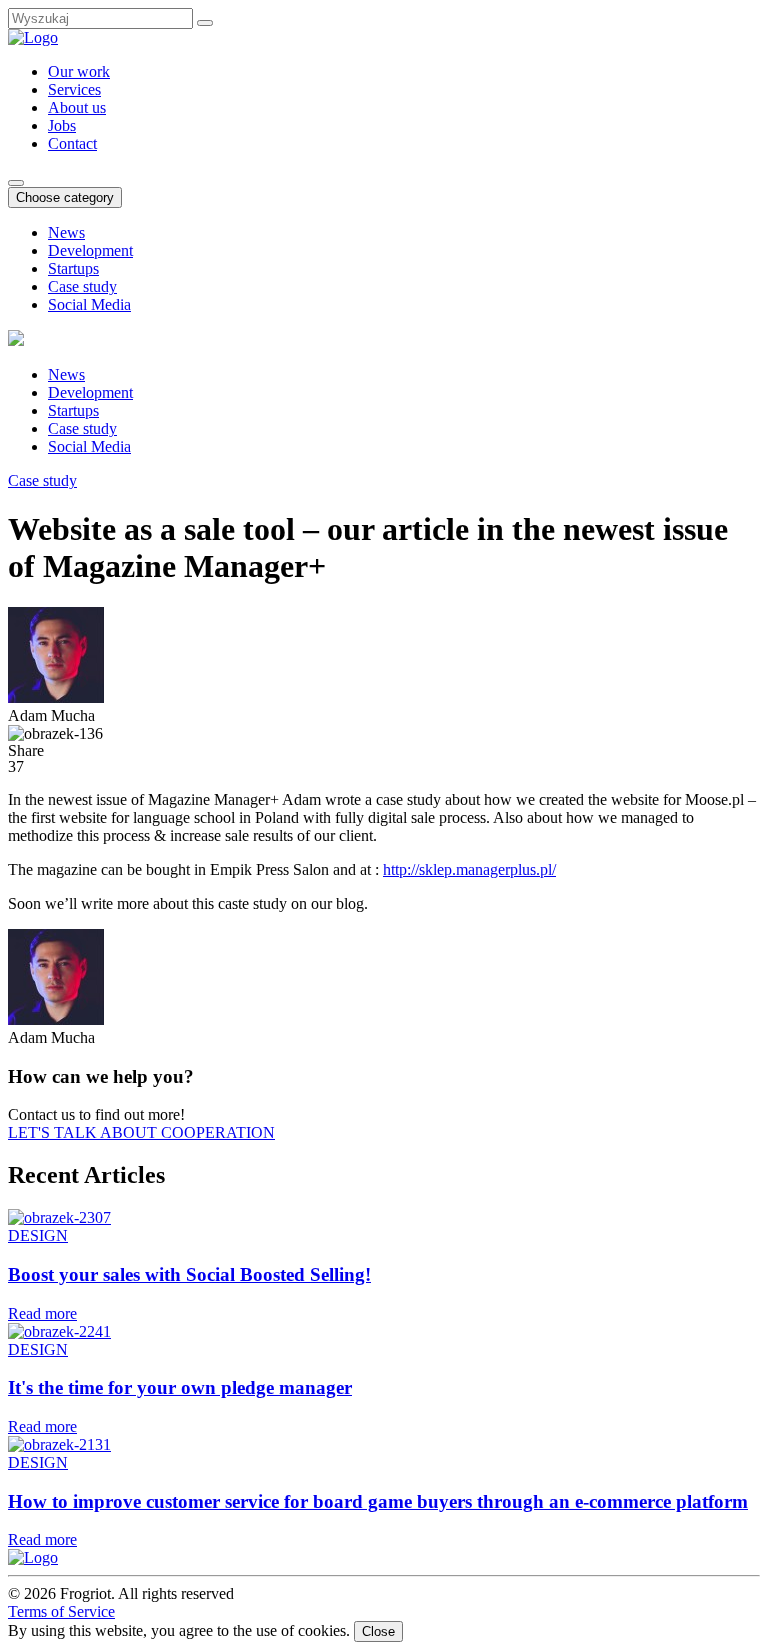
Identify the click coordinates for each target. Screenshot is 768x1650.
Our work (79, 71)
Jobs (62, 125)
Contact (72, 143)
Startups (73, 268)
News (66, 232)
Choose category (65, 197)
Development (90, 250)
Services (74, 89)
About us (77, 107)
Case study (82, 286)
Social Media (89, 304)
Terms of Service (61, 1611)
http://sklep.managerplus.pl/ (469, 869)
